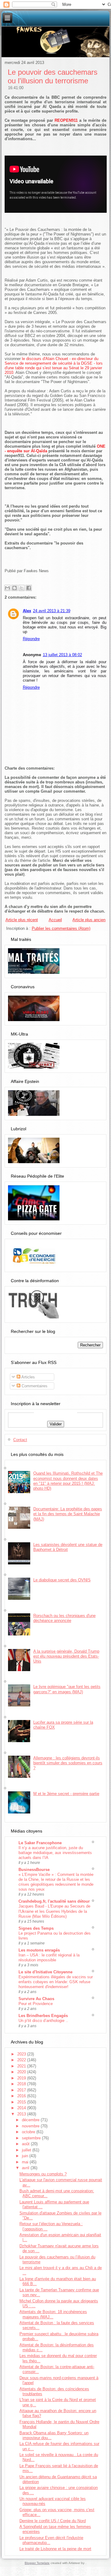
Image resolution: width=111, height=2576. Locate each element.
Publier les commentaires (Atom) (61, 928)
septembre (32, 2138)
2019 (22, 2078)
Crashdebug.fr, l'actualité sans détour (54, 1901)
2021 (22, 2066)
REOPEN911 (66, 120)
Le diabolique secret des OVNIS (62, 1580)
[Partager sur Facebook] (29, 588)
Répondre (31, 639)
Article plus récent (22, 920)
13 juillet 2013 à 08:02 (62, 655)
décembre (31, 2120)
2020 (22, 2072)
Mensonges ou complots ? (43, 2174)
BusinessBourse (34, 1870)
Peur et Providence (36, 2004)
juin (26, 2156)
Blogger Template (37, 2563)
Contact (20, 1440)
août (26, 2144)
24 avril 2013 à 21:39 (52, 611)
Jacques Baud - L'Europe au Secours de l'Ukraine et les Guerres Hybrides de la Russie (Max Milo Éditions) (54, 1911)
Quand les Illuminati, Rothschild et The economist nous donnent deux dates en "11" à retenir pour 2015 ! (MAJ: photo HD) (68, 1481)
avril (26, 2168)
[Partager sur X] (22, 588)
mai (26, 2162)
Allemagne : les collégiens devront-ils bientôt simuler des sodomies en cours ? (68, 1763)
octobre (29, 2132)
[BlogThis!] (14, 588)
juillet (27, 2150)
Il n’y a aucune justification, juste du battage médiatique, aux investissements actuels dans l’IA (55, 1853)
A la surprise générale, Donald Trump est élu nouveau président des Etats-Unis (66, 1656)
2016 (22, 2096)
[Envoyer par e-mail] (7, 588)
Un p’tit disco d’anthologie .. (43, 2021)
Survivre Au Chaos (36, 1999)
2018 (22, 2084)
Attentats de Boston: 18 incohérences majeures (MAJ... (53, 2314)
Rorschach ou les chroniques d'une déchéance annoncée (64, 1618)
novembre (31, 2126)
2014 (22, 2108)
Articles (28, 1377)
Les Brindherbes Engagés (43, 2016)
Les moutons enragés (39, 1950)
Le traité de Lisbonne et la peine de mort (55, 2549)
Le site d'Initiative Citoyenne (45, 1972)
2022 (22, 2060)
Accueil (55, 920)
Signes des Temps (36, 1928)
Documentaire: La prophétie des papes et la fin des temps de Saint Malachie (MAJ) (68, 1514)
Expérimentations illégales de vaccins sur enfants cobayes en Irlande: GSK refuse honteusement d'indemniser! (56, 1982)
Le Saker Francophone (40, 1843)
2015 (22, 2102)
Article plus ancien (89, 920)
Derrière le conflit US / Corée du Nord (53, 2521)
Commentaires (34, 1386)
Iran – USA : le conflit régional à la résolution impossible (49, 1958)
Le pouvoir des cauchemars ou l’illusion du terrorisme (53, 76)
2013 (22, 2114)
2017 (22, 2090)
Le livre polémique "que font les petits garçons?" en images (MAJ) (67, 1689)
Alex (27, 611)
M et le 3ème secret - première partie (66, 1794)
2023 (22, 2054)
